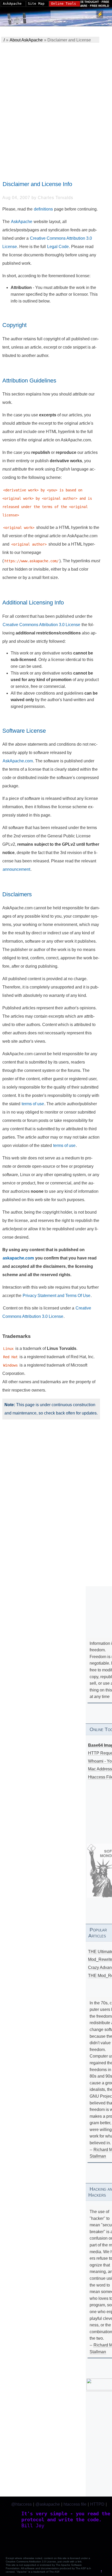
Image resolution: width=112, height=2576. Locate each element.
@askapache (48, 2504)
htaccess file (75, 2504)
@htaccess (21, 2504)
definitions (43, 209)
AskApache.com (18, 761)
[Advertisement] (56, 107)
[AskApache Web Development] (20, 17)
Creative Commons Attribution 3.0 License (41, 625)
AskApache (22, 222)
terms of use (33, 1104)
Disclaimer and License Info (37, 184)
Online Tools (64, 4)
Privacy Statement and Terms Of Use (57, 1296)
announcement (16, 869)
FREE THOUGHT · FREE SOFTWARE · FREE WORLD (90, 4)
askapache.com (18, 1258)
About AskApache (26, 40)
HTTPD (97, 2504)
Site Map (36, 4)
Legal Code (58, 247)
